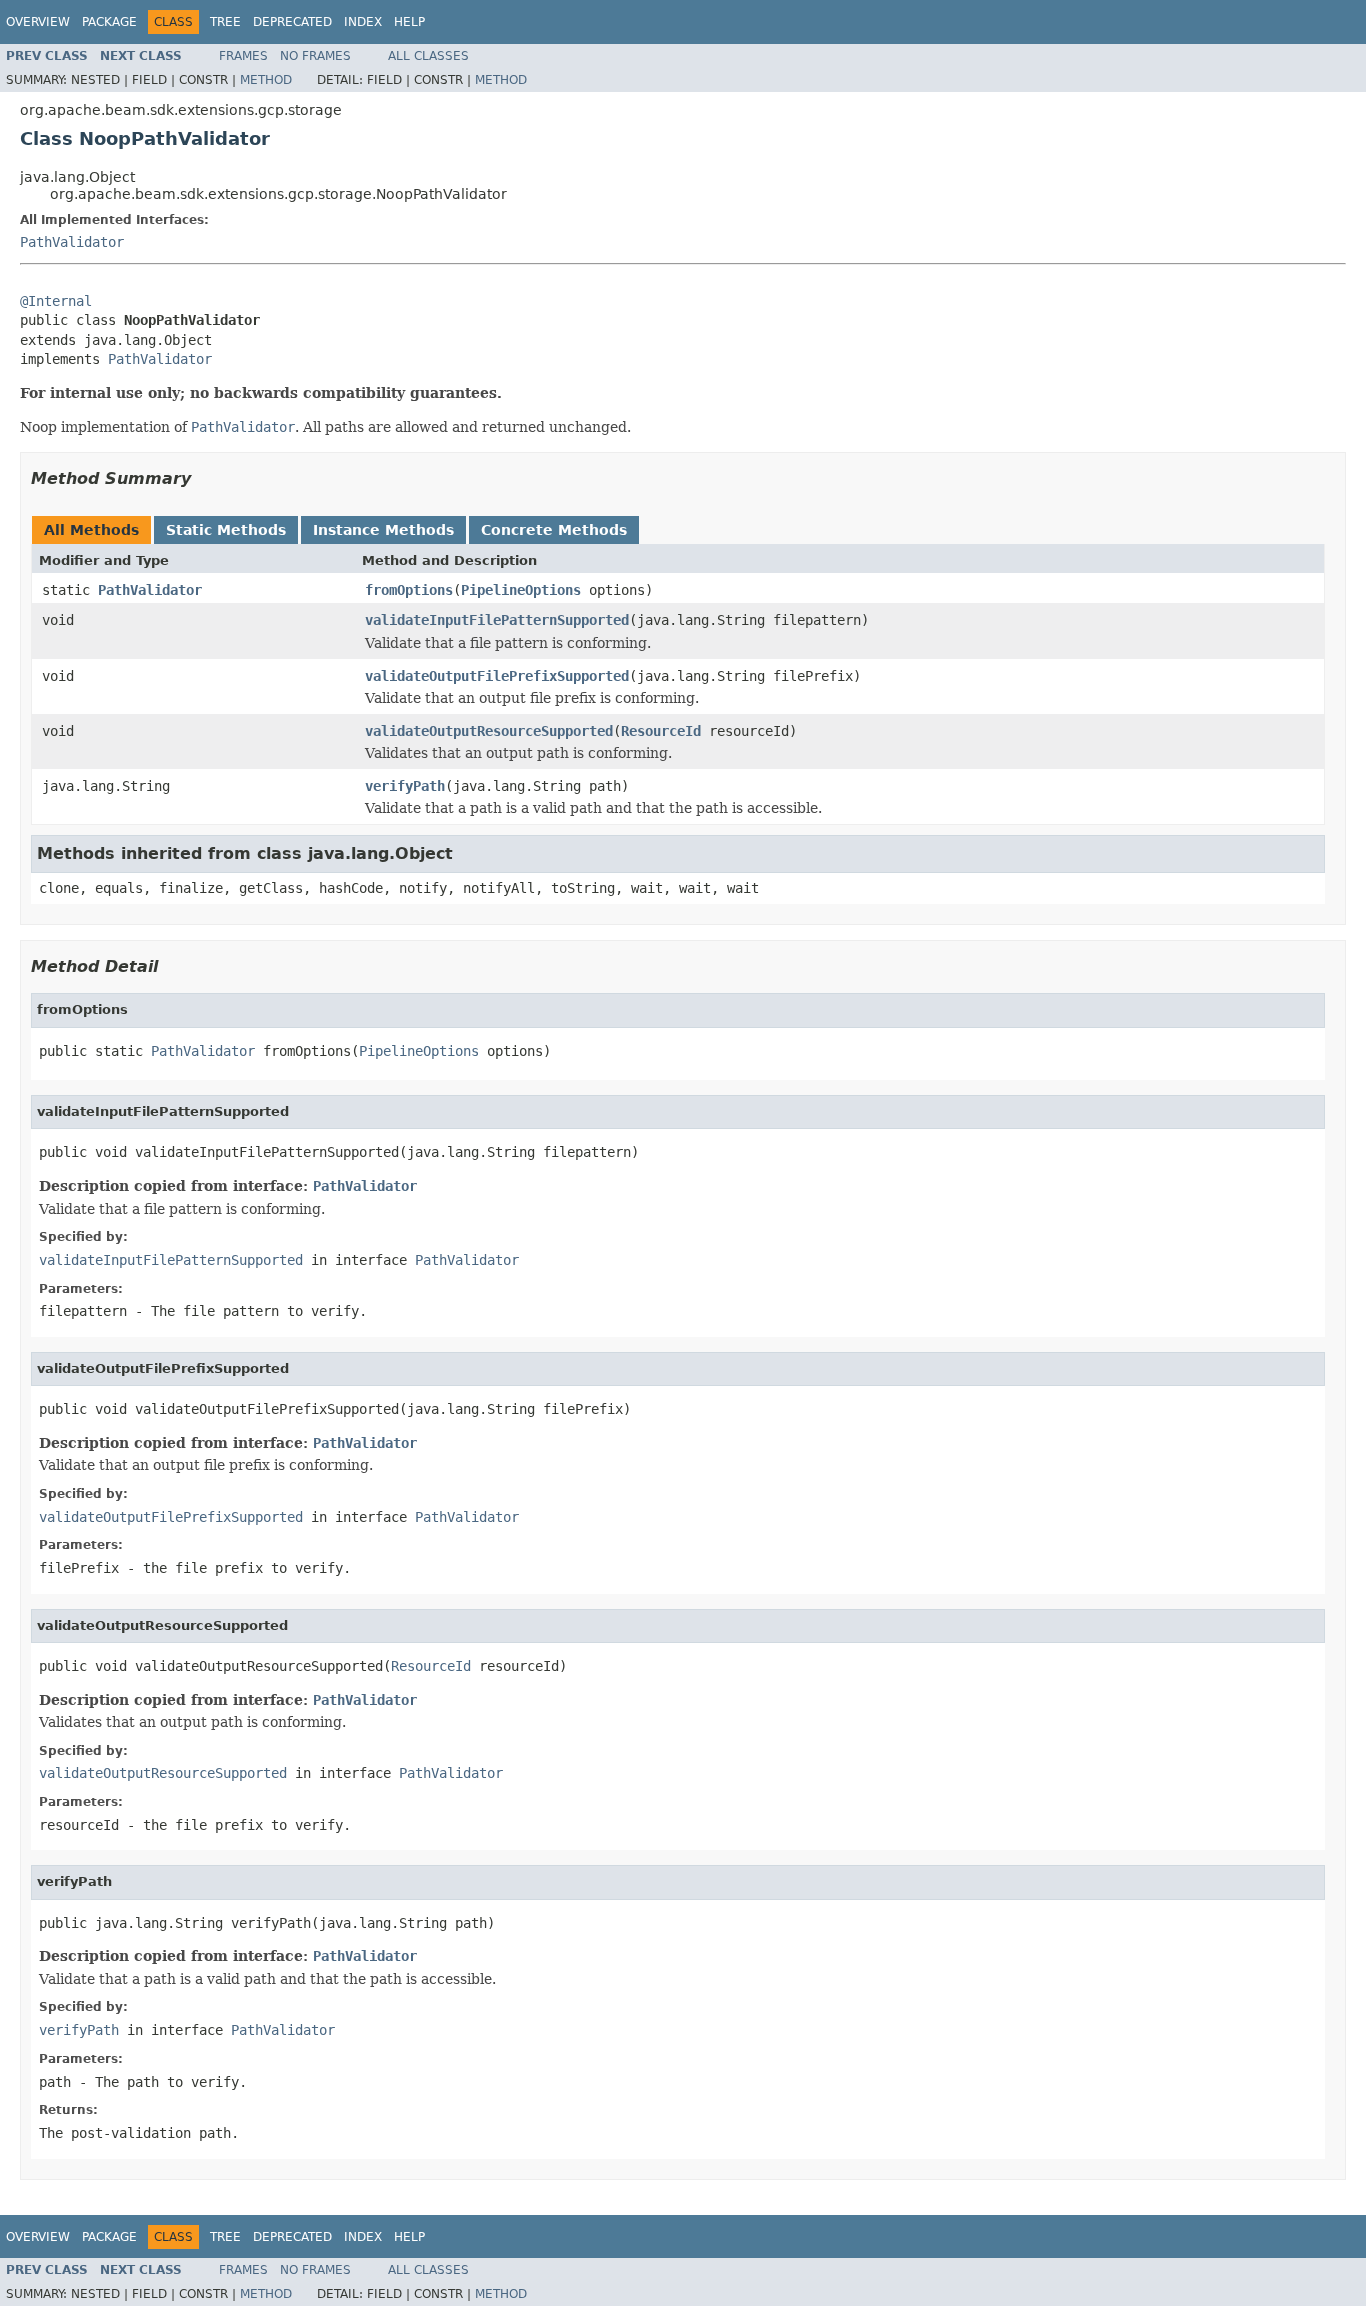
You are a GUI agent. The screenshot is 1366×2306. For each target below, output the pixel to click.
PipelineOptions (521, 590)
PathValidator (72, 242)
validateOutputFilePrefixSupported (497, 676)
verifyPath (405, 786)
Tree (225, 22)
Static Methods (226, 530)
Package (109, 22)
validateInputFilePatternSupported (497, 620)
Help (409, 22)
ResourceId (661, 731)
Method (266, 80)
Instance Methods (383, 530)
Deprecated (292, 22)
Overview (38, 22)
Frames (243, 56)
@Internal (56, 301)
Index (363, 22)
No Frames (315, 56)
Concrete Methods (554, 530)
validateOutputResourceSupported (489, 731)
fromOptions (409, 590)
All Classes (428, 56)
